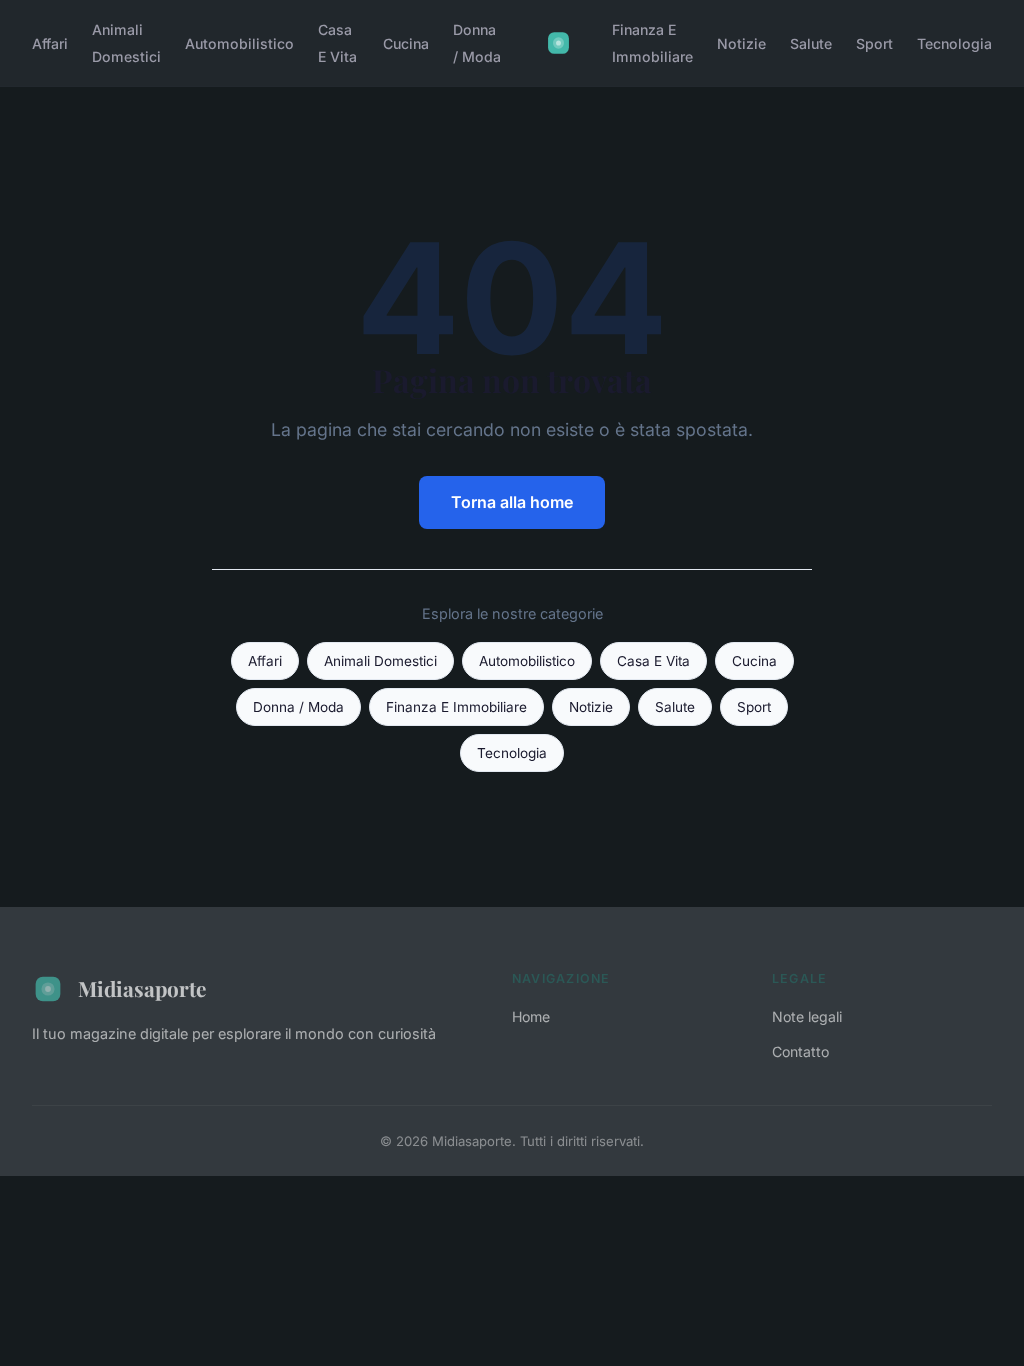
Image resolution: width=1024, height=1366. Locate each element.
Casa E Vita (337, 43)
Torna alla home (512, 502)
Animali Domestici (126, 43)
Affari (50, 43)
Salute (811, 43)
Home (531, 1016)
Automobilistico (239, 43)
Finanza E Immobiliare (652, 43)
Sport (874, 43)
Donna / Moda (477, 43)
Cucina (406, 43)
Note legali (807, 1016)
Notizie (741, 43)
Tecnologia (954, 43)
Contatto (800, 1051)
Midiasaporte (142, 988)
